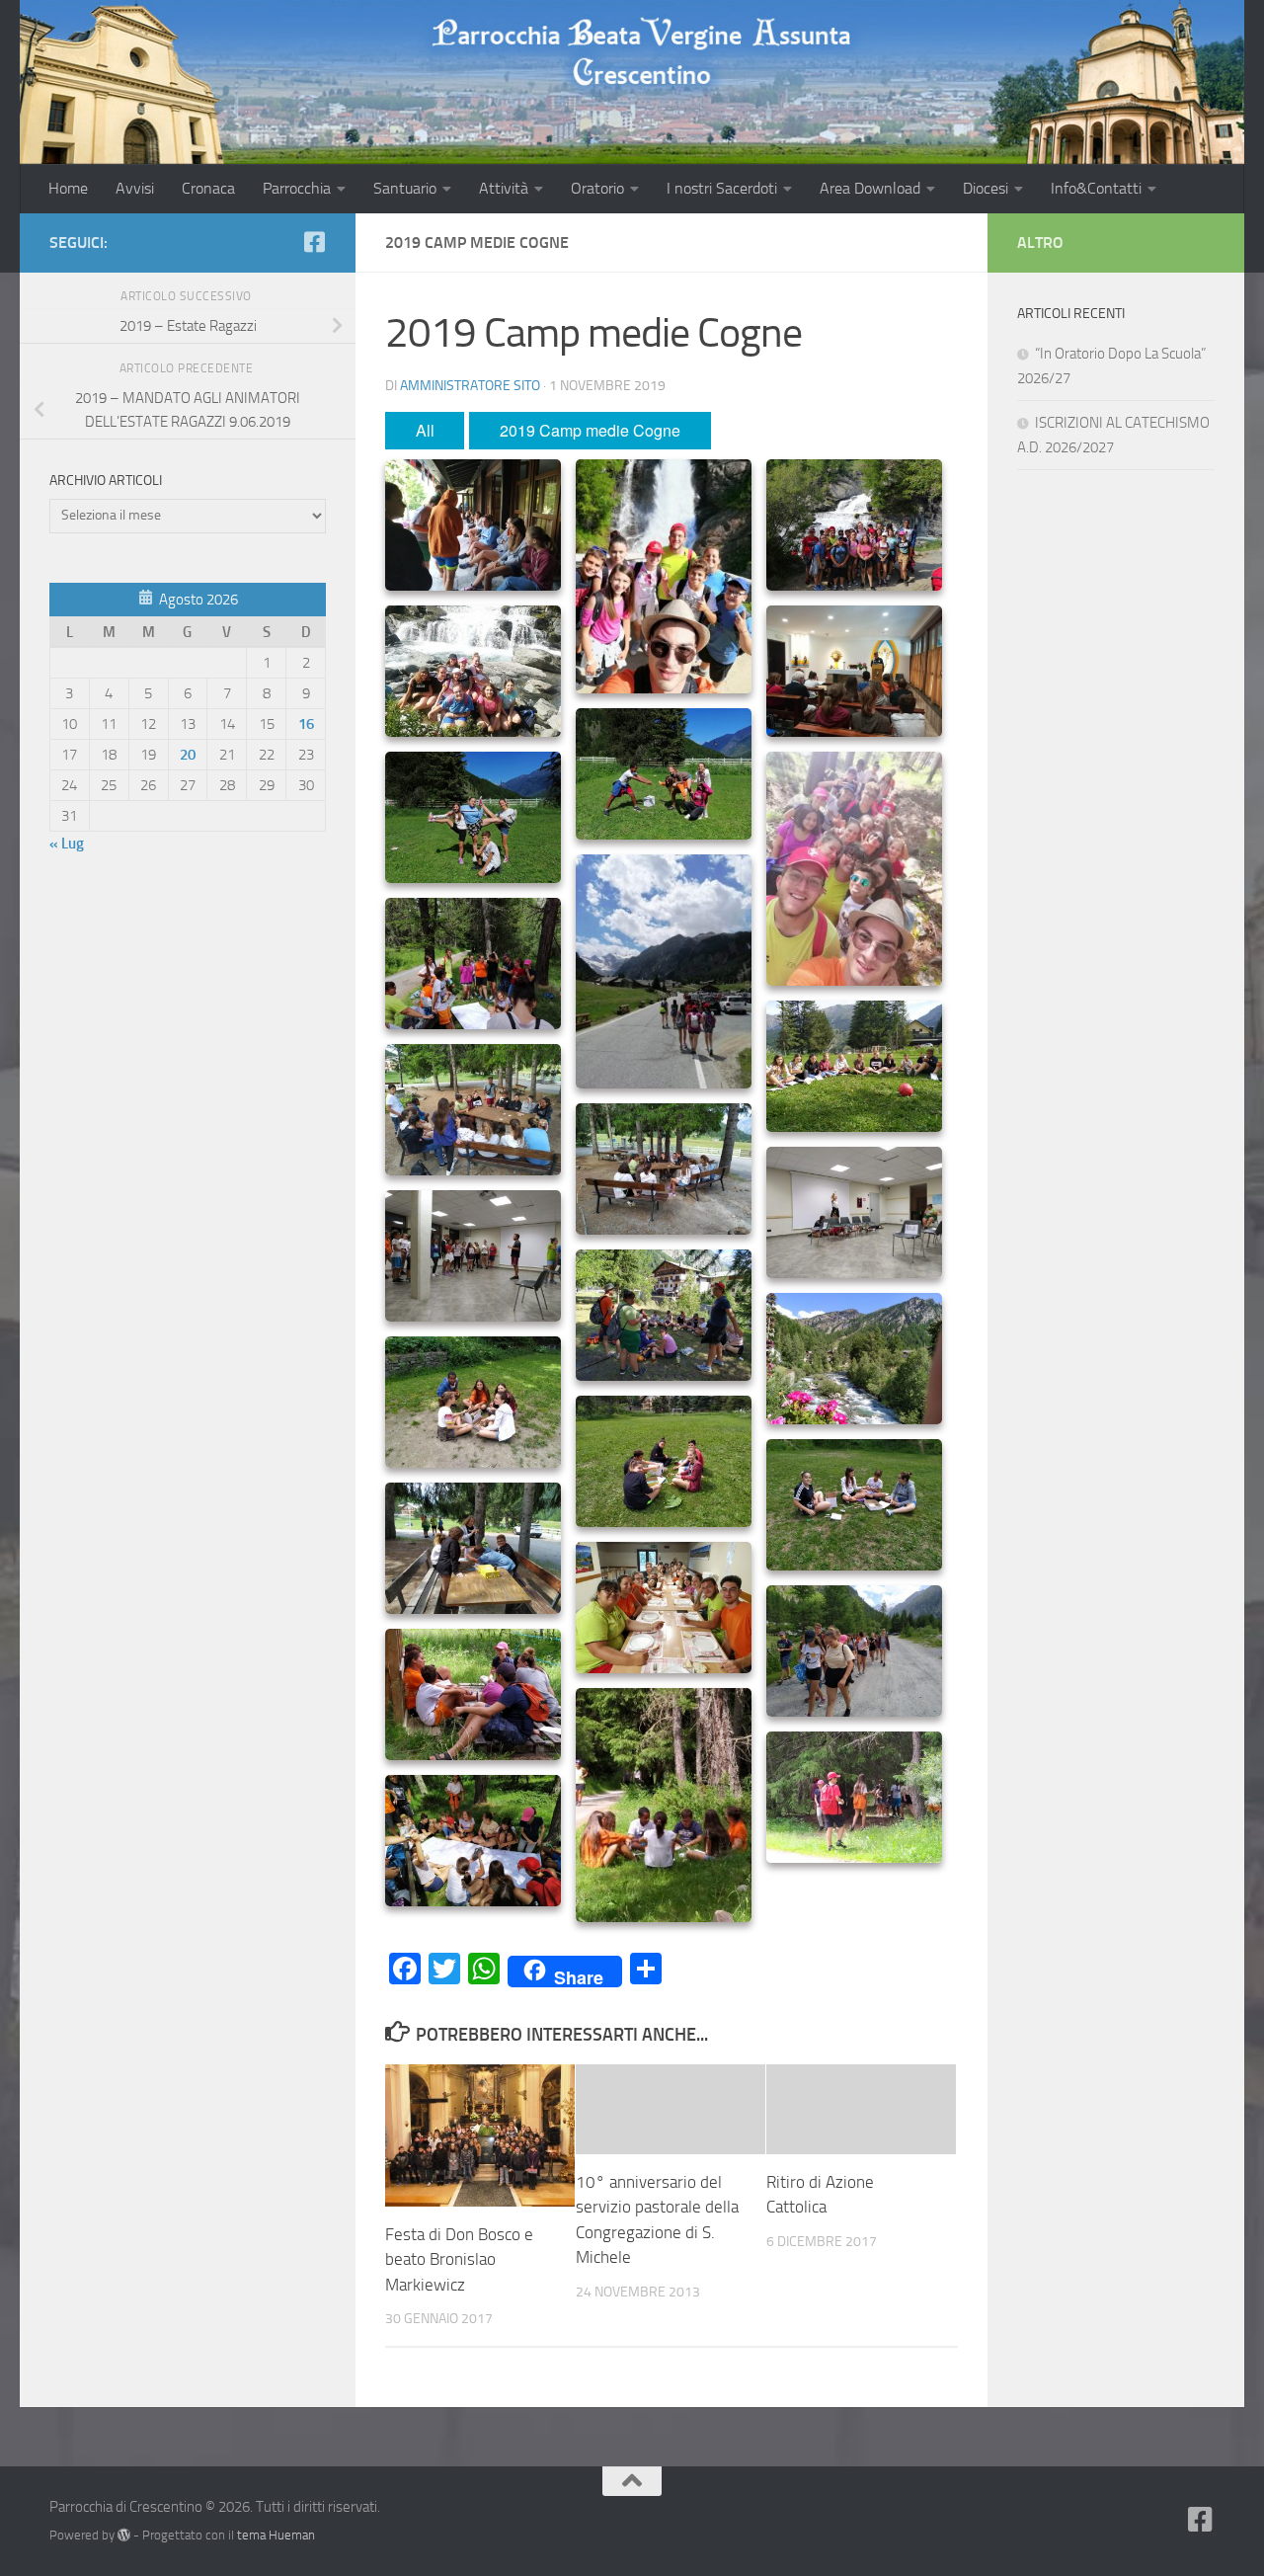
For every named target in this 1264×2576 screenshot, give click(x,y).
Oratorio (597, 188)
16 (306, 724)
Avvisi (135, 188)
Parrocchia (297, 188)
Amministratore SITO (470, 386)
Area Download (870, 188)
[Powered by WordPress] (124, 2535)
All (425, 430)
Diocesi (986, 188)
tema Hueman (276, 2535)
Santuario (405, 188)
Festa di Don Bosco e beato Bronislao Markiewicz (459, 2259)
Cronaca (208, 188)
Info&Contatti (1096, 188)
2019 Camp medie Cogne (590, 430)
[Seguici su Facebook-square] (314, 242)
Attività (504, 188)
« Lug (67, 844)
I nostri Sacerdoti (722, 188)
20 (188, 755)
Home (68, 188)
